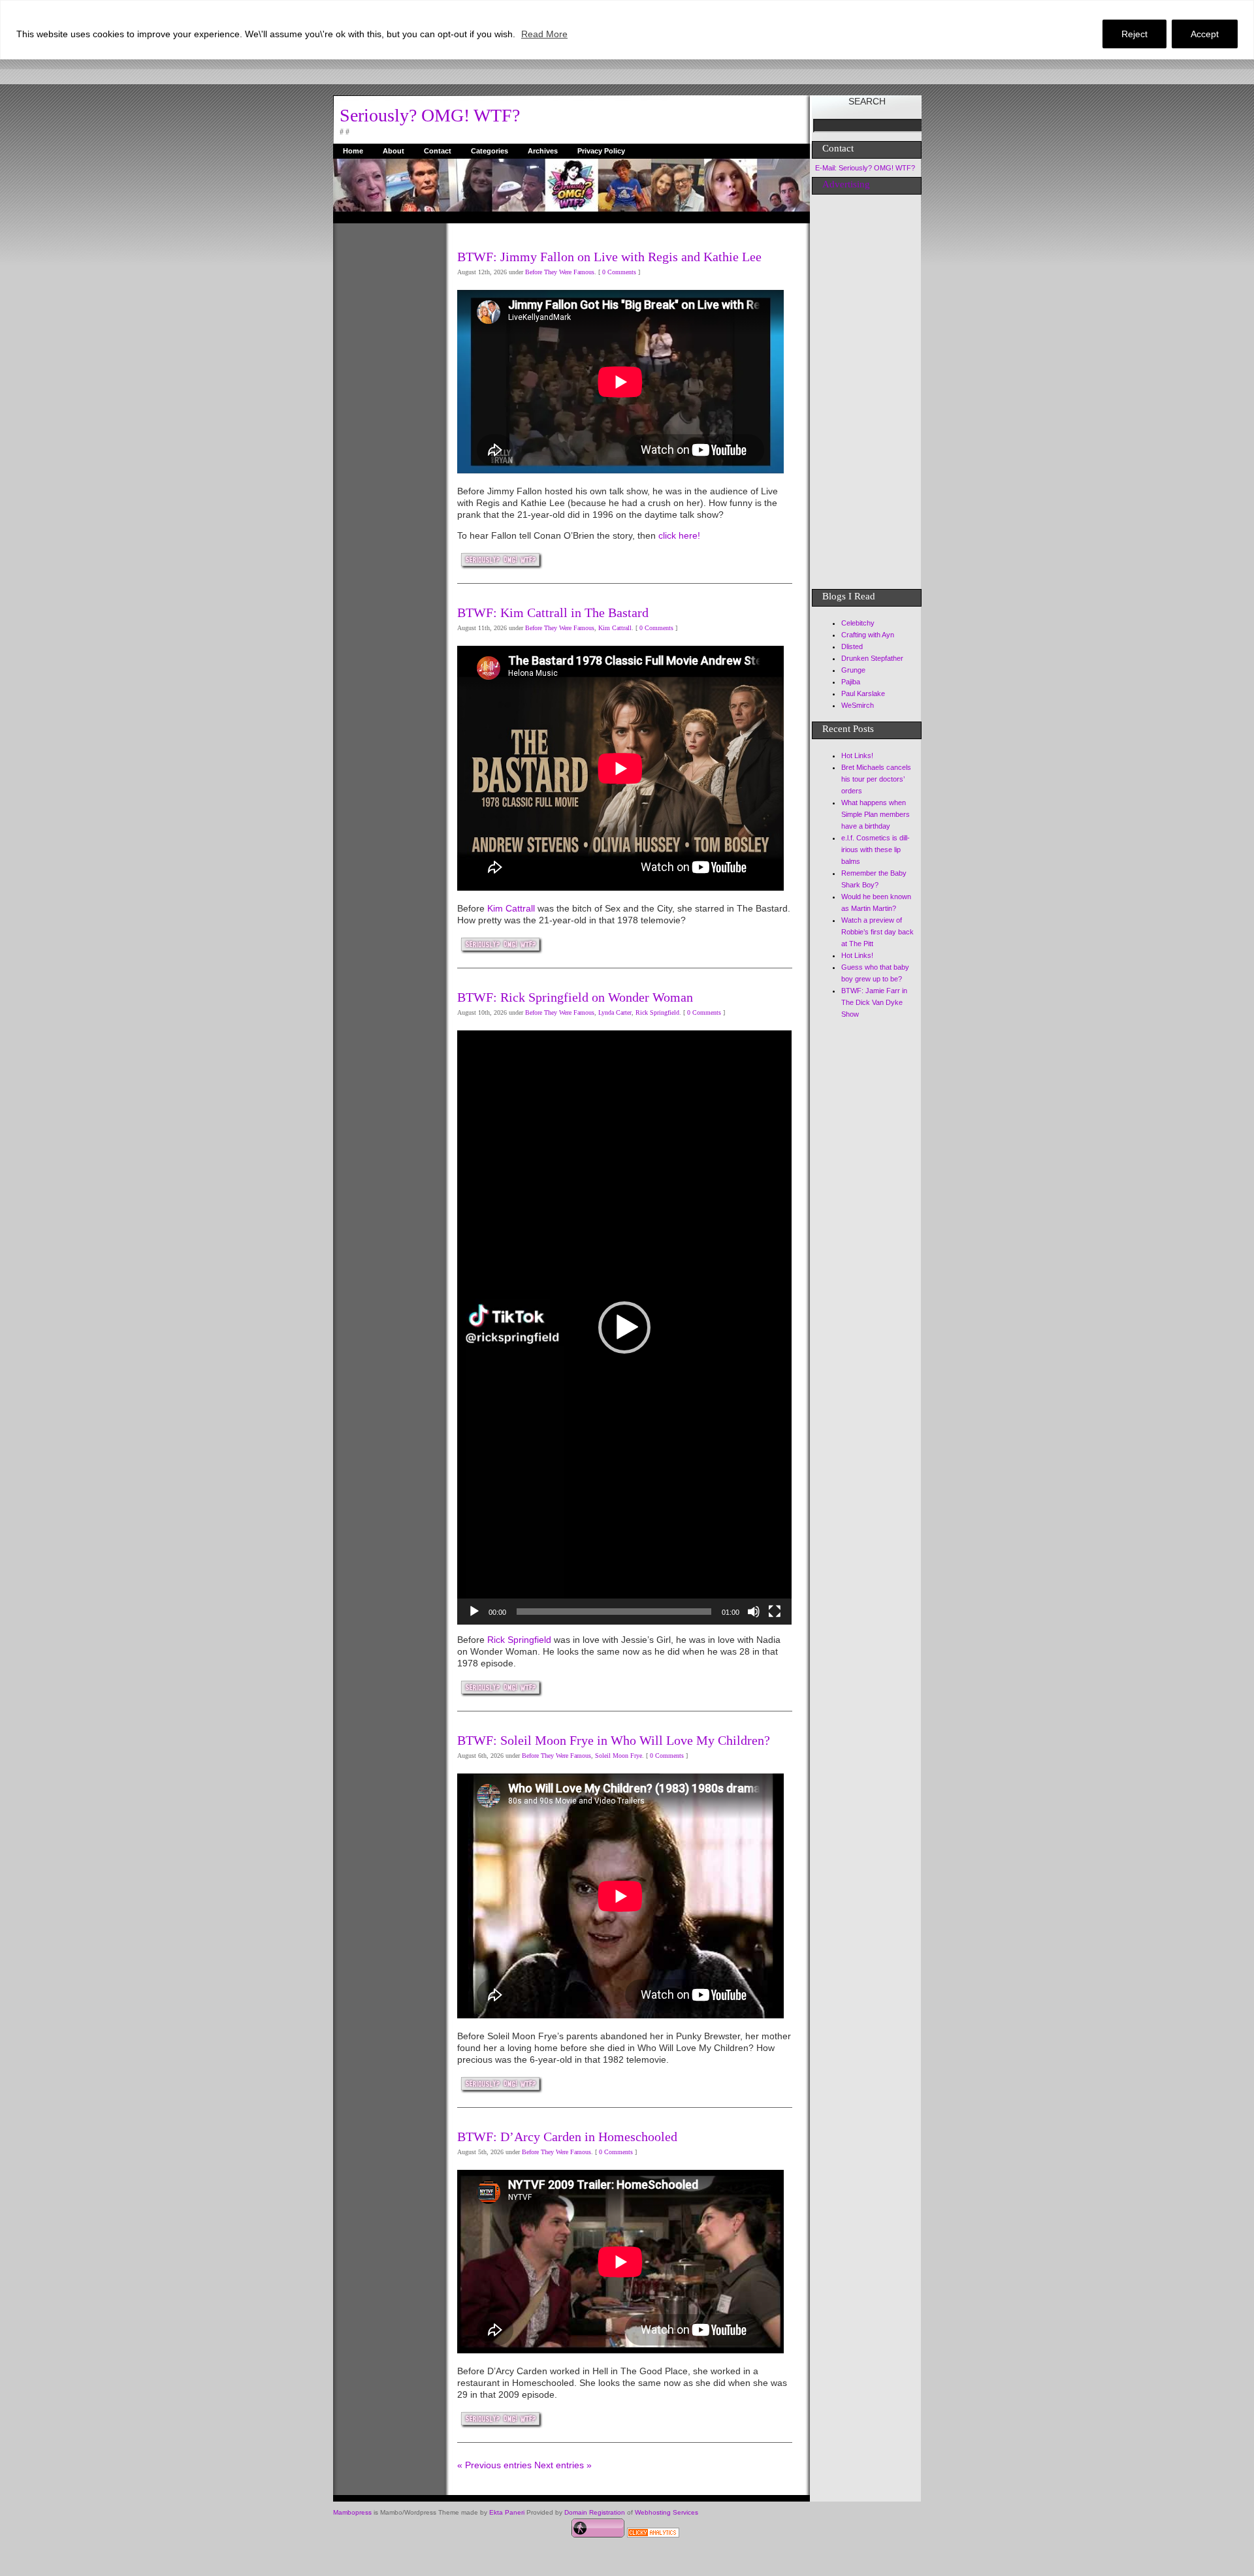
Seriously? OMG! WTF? (430, 115)
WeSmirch (858, 705)
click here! (679, 535)
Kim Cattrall (615, 628)
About (394, 151)
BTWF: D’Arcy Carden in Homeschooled (567, 2137)
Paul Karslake (863, 693)
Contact (438, 151)
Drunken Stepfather (872, 658)
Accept (1205, 34)
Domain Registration (595, 2512)
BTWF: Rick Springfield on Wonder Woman (575, 997)
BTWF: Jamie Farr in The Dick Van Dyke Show (874, 1002)
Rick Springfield (657, 1012)
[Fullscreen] (775, 1612)
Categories (490, 151)
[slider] (614, 1612)
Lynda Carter (615, 1012)
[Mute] (754, 1612)
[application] (624, 1328)
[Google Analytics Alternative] (653, 2534)
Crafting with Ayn (868, 635)
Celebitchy (858, 623)
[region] (627, 30)
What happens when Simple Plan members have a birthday (876, 814)
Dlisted (852, 646)
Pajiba (851, 682)
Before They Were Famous (560, 272)
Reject (1134, 34)
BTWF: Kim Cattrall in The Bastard (553, 612)
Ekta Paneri (507, 2512)
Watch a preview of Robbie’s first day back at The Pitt (877, 932)
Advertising (846, 184)
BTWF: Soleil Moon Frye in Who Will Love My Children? (614, 1740)
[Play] (474, 1612)
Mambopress (352, 2512)
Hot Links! (857, 755)
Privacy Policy (601, 151)
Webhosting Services (667, 2512)
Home (353, 151)
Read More (544, 34)
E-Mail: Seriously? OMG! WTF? (865, 168)
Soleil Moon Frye (619, 1756)
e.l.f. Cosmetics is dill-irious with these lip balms (876, 850)
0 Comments (619, 272)
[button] (624, 1328)
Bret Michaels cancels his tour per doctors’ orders (876, 779)
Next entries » (563, 2465)
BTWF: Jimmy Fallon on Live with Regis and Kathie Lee (609, 257)
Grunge (853, 670)
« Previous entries (494, 2465)
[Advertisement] (385, 419)
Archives (543, 151)
